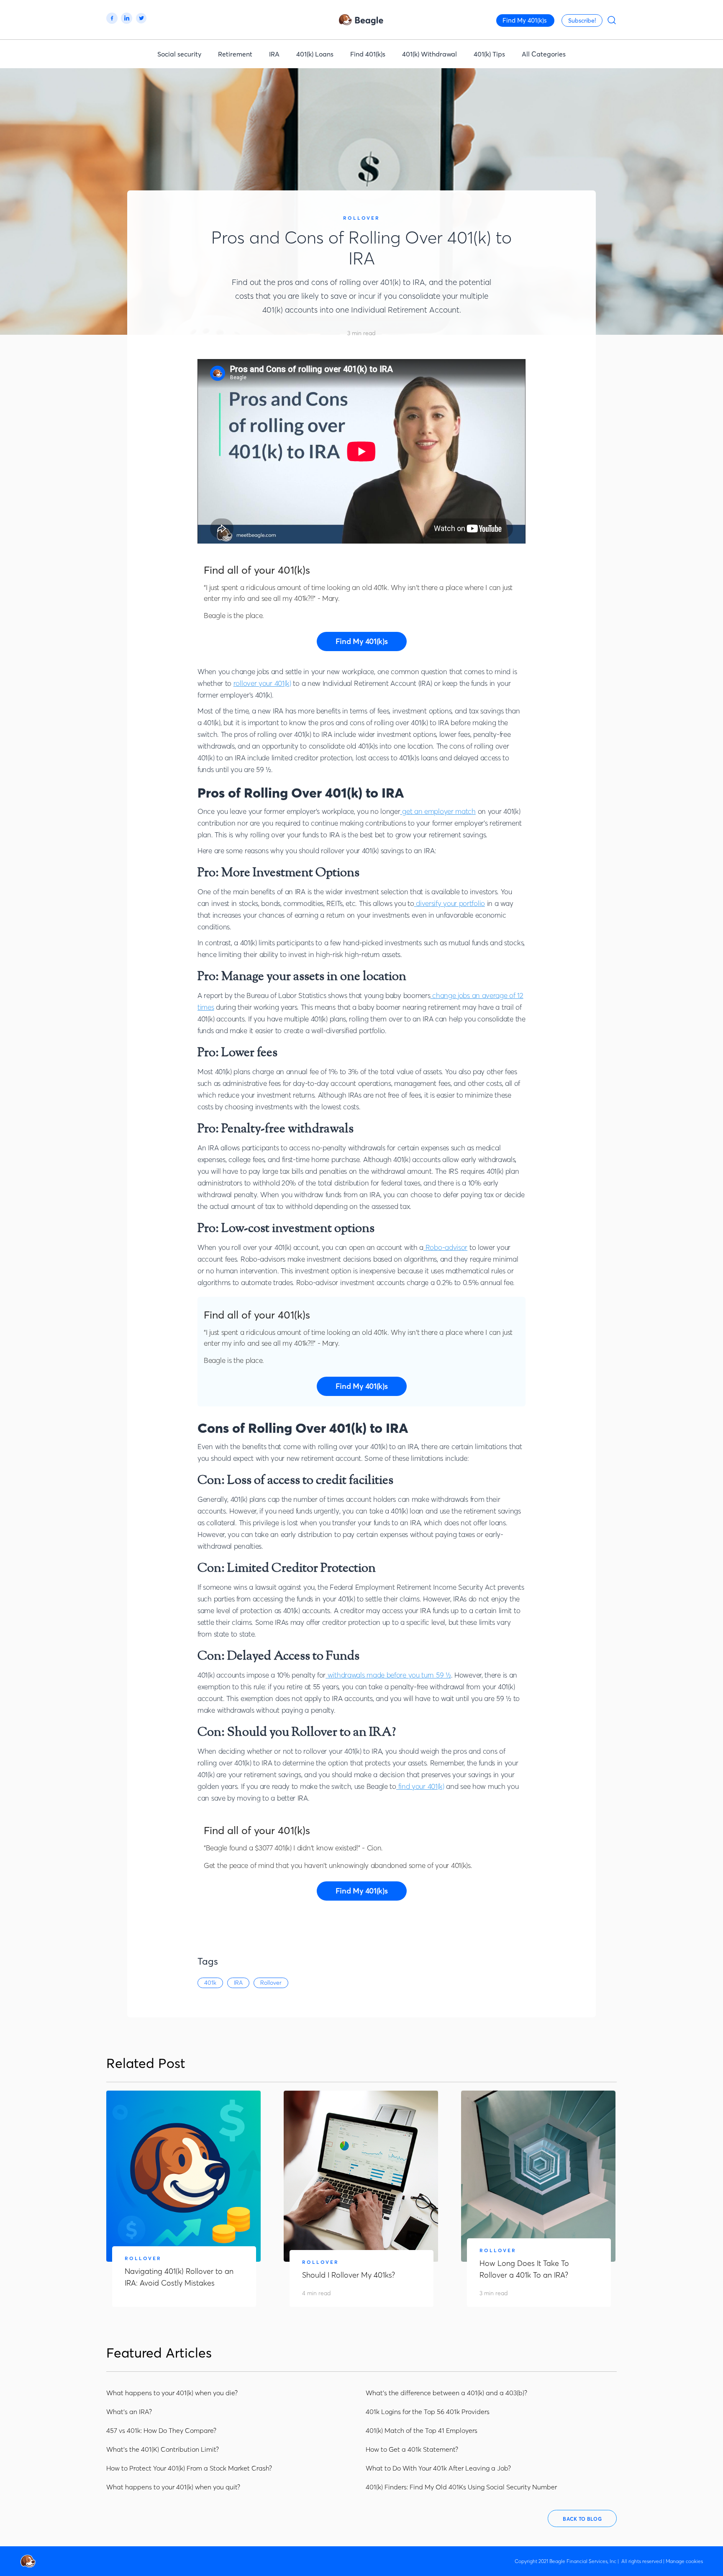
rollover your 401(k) (262, 683)
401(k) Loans (315, 54)
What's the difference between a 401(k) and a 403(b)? (446, 2393)
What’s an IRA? (129, 2412)
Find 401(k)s (368, 54)
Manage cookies (684, 2561)
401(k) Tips (489, 54)
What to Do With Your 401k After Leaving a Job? (438, 2468)
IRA (274, 54)
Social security (179, 54)
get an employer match (438, 811)
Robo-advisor (445, 1247)
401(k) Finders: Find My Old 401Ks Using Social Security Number (461, 2487)
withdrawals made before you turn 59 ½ (388, 1675)
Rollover (361, 218)
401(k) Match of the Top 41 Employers (422, 2430)
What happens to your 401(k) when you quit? (173, 2487)
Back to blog (582, 2519)
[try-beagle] (362, 641)
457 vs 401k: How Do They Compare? (161, 2430)
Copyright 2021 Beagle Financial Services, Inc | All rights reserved (588, 2561)
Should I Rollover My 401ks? (349, 2275)
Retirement (235, 54)
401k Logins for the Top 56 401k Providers (428, 2412)
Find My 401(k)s (525, 20)
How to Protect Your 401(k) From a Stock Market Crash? (189, 2468)
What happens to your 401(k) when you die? (172, 2393)
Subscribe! (582, 21)
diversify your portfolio (449, 903)
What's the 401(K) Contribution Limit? (163, 2449)
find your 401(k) (420, 1786)
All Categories (544, 54)
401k (210, 1983)
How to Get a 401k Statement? (412, 2449)
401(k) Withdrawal (429, 54)
